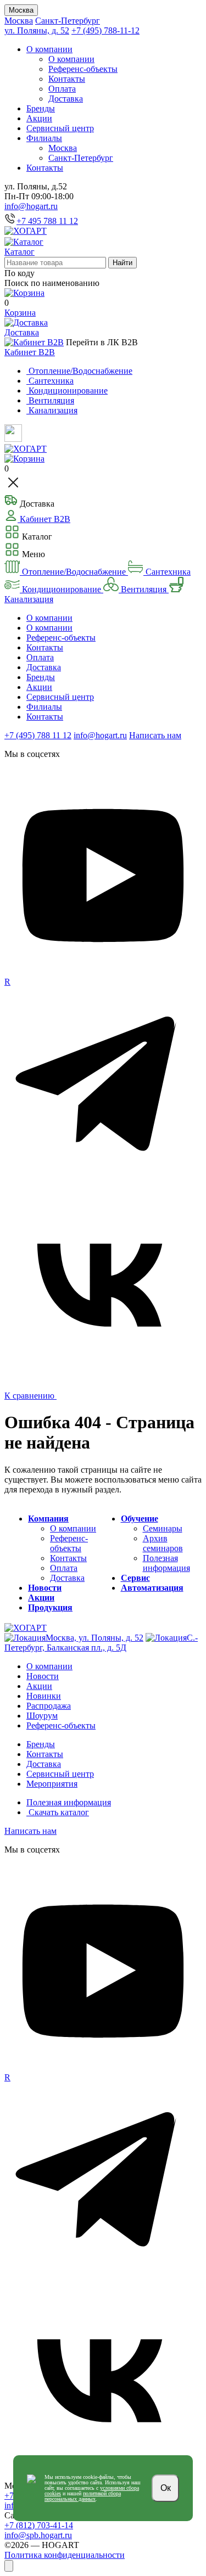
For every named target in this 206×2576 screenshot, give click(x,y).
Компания (48, 1519)
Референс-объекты (83, 69)
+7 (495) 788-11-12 (105, 30)
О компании (49, 49)
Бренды (41, 108)
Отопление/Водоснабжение (74, 572)
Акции (39, 118)
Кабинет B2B (30, 352)
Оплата (62, 89)
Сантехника (167, 572)
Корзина (20, 313)
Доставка (66, 99)
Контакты (67, 79)
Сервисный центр (60, 128)
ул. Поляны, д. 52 (37, 30)
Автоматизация (152, 1588)
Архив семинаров (163, 1543)
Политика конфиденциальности (65, 2555)
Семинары (163, 1528)
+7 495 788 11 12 (47, 221)
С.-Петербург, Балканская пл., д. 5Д (101, 1643)
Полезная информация (166, 1563)
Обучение (140, 1519)
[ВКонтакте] (103, 1380)
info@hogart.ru (31, 206)
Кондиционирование (62, 589)
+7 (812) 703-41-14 (39, 2525)
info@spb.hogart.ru (38, 2535)
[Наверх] (9, 2566)
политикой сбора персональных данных (83, 2496)
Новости (45, 1588)
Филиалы (44, 138)
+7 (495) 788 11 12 (38, 735)
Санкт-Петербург (68, 21)
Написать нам (155, 735)
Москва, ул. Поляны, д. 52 (94, 1638)
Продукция (50, 1607)
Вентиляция (144, 589)
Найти (123, 263)
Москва (21, 10)
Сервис (135, 1578)
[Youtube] (103, 972)
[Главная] (26, 231)
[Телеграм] (103, 1181)
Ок (166, 2488)
